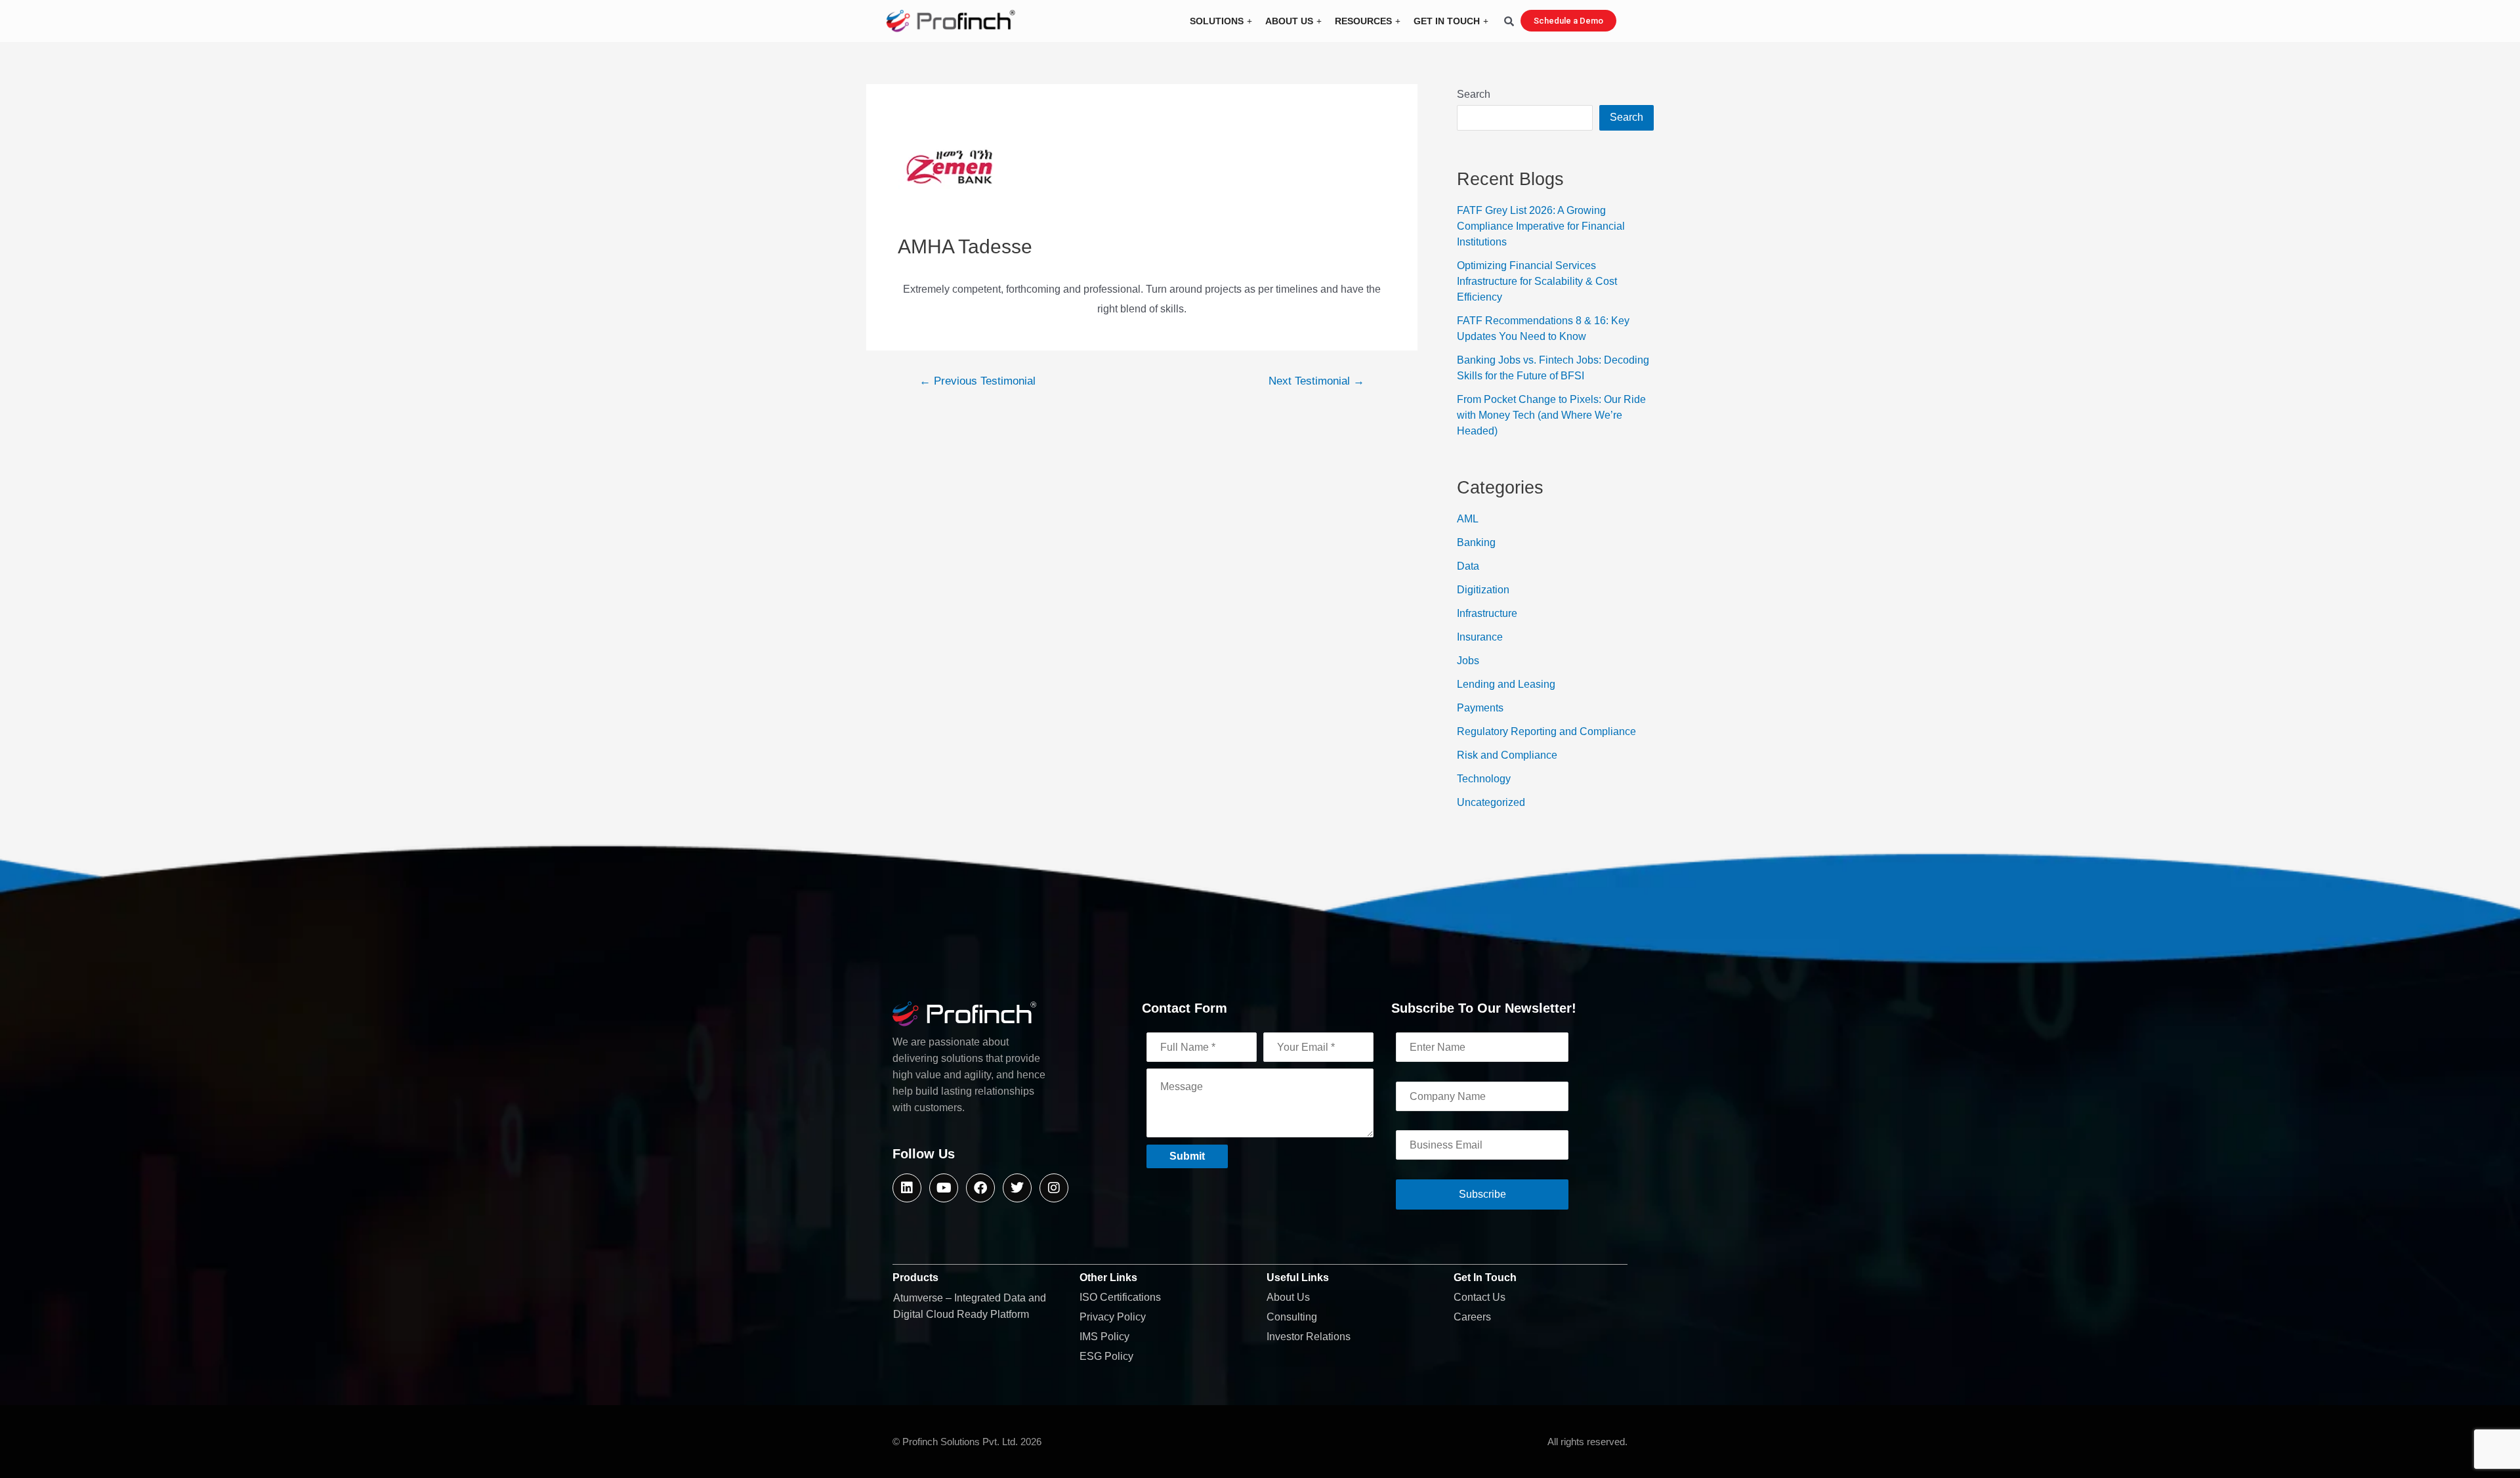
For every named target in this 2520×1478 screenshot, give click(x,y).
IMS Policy (1104, 1337)
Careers (1472, 1317)
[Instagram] (1054, 1188)
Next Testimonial (1316, 381)
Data (1468, 566)
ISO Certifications (1120, 1297)
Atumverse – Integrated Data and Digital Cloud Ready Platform (970, 1306)
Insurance (1480, 637)
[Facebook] (980, 1188)
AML (1468, 519)
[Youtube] (944, 1188)
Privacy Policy (1113, 1317)
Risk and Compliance (1507, 755)
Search (1474, 94)
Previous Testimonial (977, 381)
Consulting (1292, 1317)
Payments (1480, 708)
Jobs (1468, 661)
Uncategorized (1491, 802)
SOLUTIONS (1217, 21)
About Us (1288, 1297)
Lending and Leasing (1506, 684)
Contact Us (1480, 1297)
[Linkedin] (907, 1188)
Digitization (1483, 590)
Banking (1476, 542)
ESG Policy (1106, 1356)
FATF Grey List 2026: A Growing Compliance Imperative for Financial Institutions (1541, 226)
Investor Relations (1309, 1337)
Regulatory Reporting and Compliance (1546, 731)
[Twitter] (1017, 1188)
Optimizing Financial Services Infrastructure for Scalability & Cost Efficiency (1537, 281)
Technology (1484, 779)
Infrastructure (1487, 613)
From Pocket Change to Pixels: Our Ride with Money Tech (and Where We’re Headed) (1551, 415)
